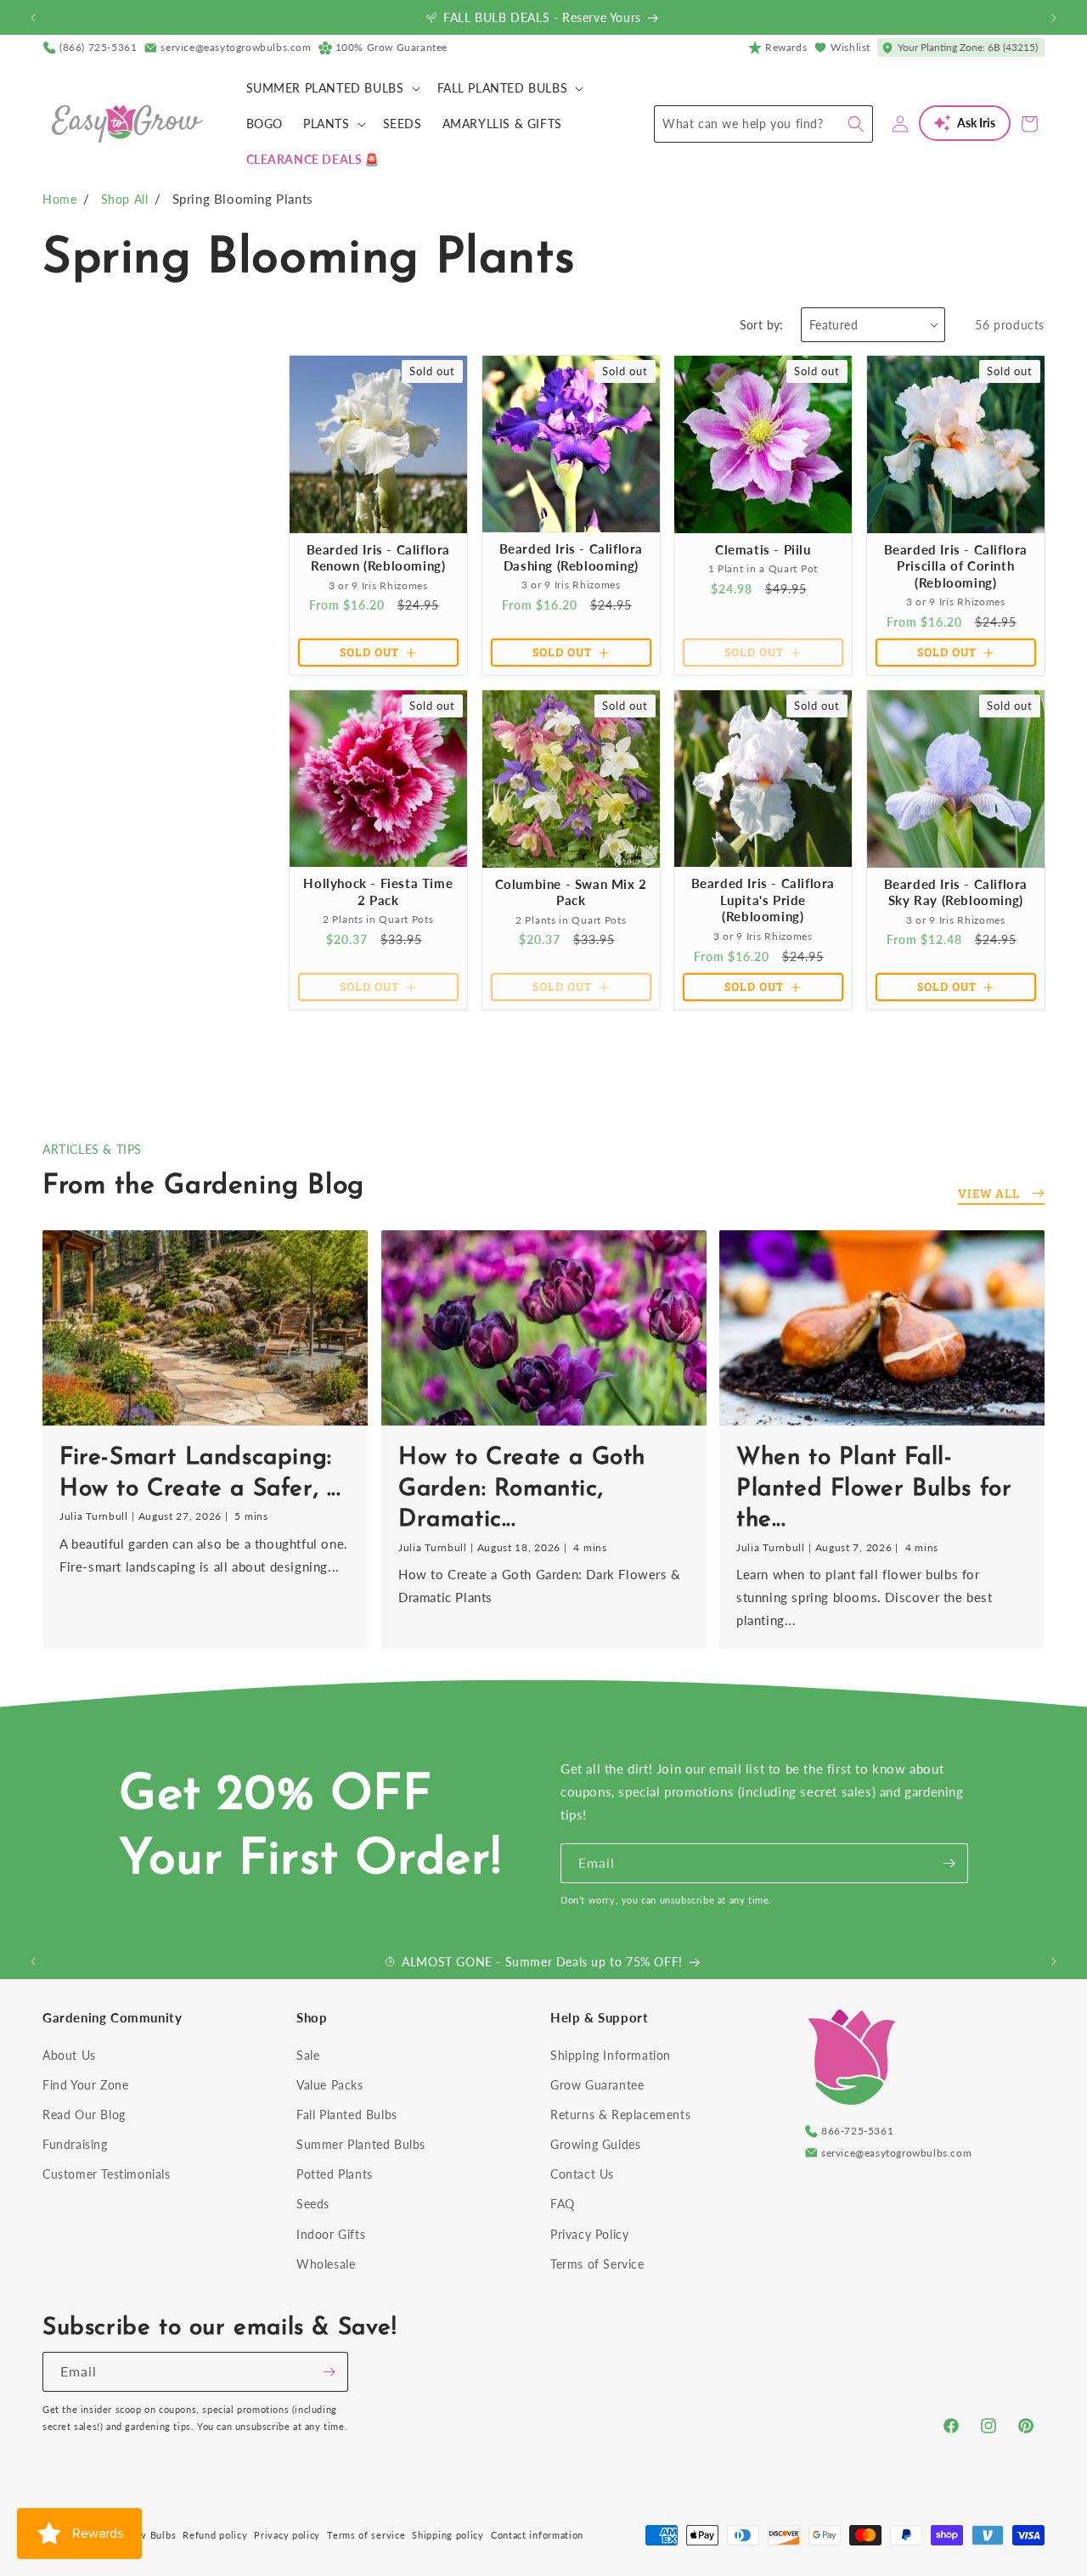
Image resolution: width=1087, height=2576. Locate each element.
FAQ (563, 2204)
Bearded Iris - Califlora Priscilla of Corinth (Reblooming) (955, 565)
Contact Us (582, 2174)
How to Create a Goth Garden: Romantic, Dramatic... (522, 1489)
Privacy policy (287, 2535)
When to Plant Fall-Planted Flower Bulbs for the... (874, 1489)
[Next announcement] (1054, 18)
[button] (332, 88)
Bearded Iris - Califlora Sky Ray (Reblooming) (955, 891)
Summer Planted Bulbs (361, 2144)
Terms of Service (597, 2264)
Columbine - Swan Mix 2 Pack (570, 891)
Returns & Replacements (620, 2115)
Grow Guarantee (597, 2085)
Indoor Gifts (331, 2234)
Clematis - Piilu (763, 548)
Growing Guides (595, 2144)
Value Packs (330, 2085)
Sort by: (762, 325)
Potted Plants (335, 2174)
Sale (308, 2055)
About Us (69, 2055)
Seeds (313, 2204)
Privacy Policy (589, 2234)
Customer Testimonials (107, 2174)
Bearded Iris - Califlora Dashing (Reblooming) (570, 557)
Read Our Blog (84, 2115)
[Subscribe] (949, 1863)
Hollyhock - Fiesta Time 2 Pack (378, 891)
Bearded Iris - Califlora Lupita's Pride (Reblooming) (763, 900)
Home (59, 199)
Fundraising (75, 2144)
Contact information (537, 2535)
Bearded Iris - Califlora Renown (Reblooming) (378, 557)
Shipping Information (611, 2055)
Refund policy (215, 2535)
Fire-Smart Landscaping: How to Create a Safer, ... (200, 1473)
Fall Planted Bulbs (347, 2115)
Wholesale (326, 2264)
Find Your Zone (85, 2085)
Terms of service (366, 2535)
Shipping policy (448, 2535)
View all (989, 1193)
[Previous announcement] (33, 18)
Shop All (125, 199)
